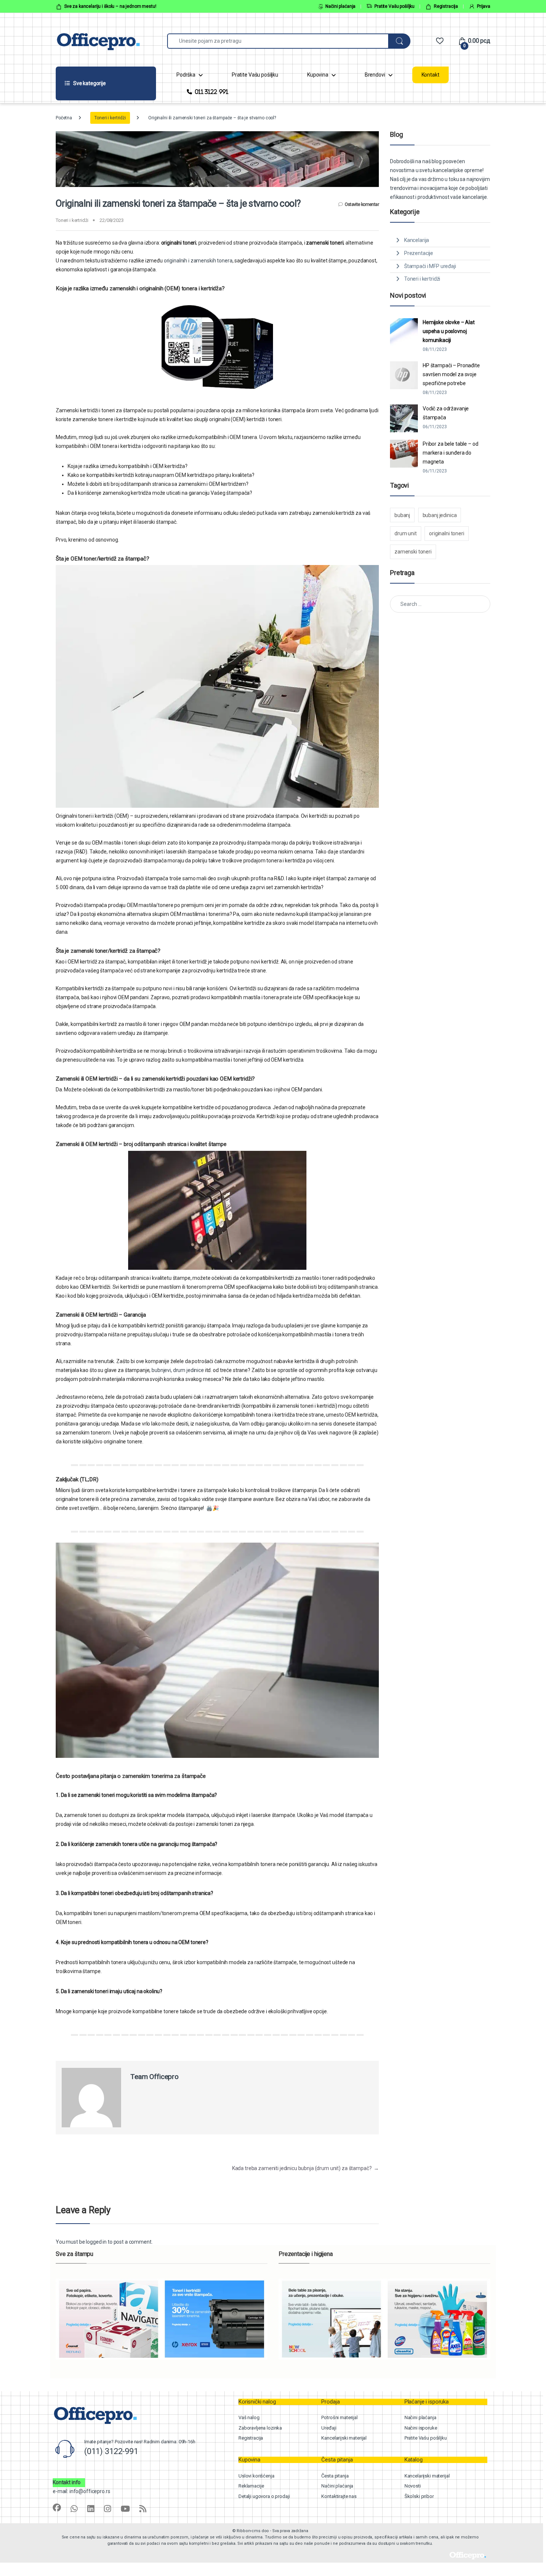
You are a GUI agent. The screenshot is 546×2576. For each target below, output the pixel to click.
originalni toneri (447, 533)
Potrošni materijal (339, 2417)
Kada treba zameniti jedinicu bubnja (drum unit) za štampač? (305, 2168)
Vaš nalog (249, 2417)
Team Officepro (155, 2077)
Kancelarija (417, 240)
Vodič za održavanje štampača (446, 413)
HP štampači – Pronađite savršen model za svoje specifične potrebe (451, 374)
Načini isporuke (421, 2428)
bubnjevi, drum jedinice (178, 1370)
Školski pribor (419, 2496)
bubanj (402, 515)
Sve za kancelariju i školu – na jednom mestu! (110, 6)
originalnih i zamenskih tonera (198, 261)
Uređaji (329, 2428)
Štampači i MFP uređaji (430, 266)
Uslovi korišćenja (256, 2476)
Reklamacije (251, 2486)
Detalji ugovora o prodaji (264, 2496)
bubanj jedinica (440, 515)
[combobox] (278, 41)
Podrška (186, 75)
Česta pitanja (335, 2476)
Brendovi (375, 75)
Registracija (446, 6)
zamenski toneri (413, 552)
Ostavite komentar (362, 204)
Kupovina (318, 75)
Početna (64, 118)
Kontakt (430, 75)
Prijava (484, 6)
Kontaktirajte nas (339, 2496)
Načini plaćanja (340, 6)
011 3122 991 (212, 92)
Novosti (413, 2486)
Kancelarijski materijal (344, 2438)
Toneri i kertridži (110, 118)
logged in (96, 2242)
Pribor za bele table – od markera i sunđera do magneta (451, 453)
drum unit (406, 533)
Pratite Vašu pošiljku (394, 6)
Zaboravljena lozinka (260, 2428)
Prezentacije (419, 253)
